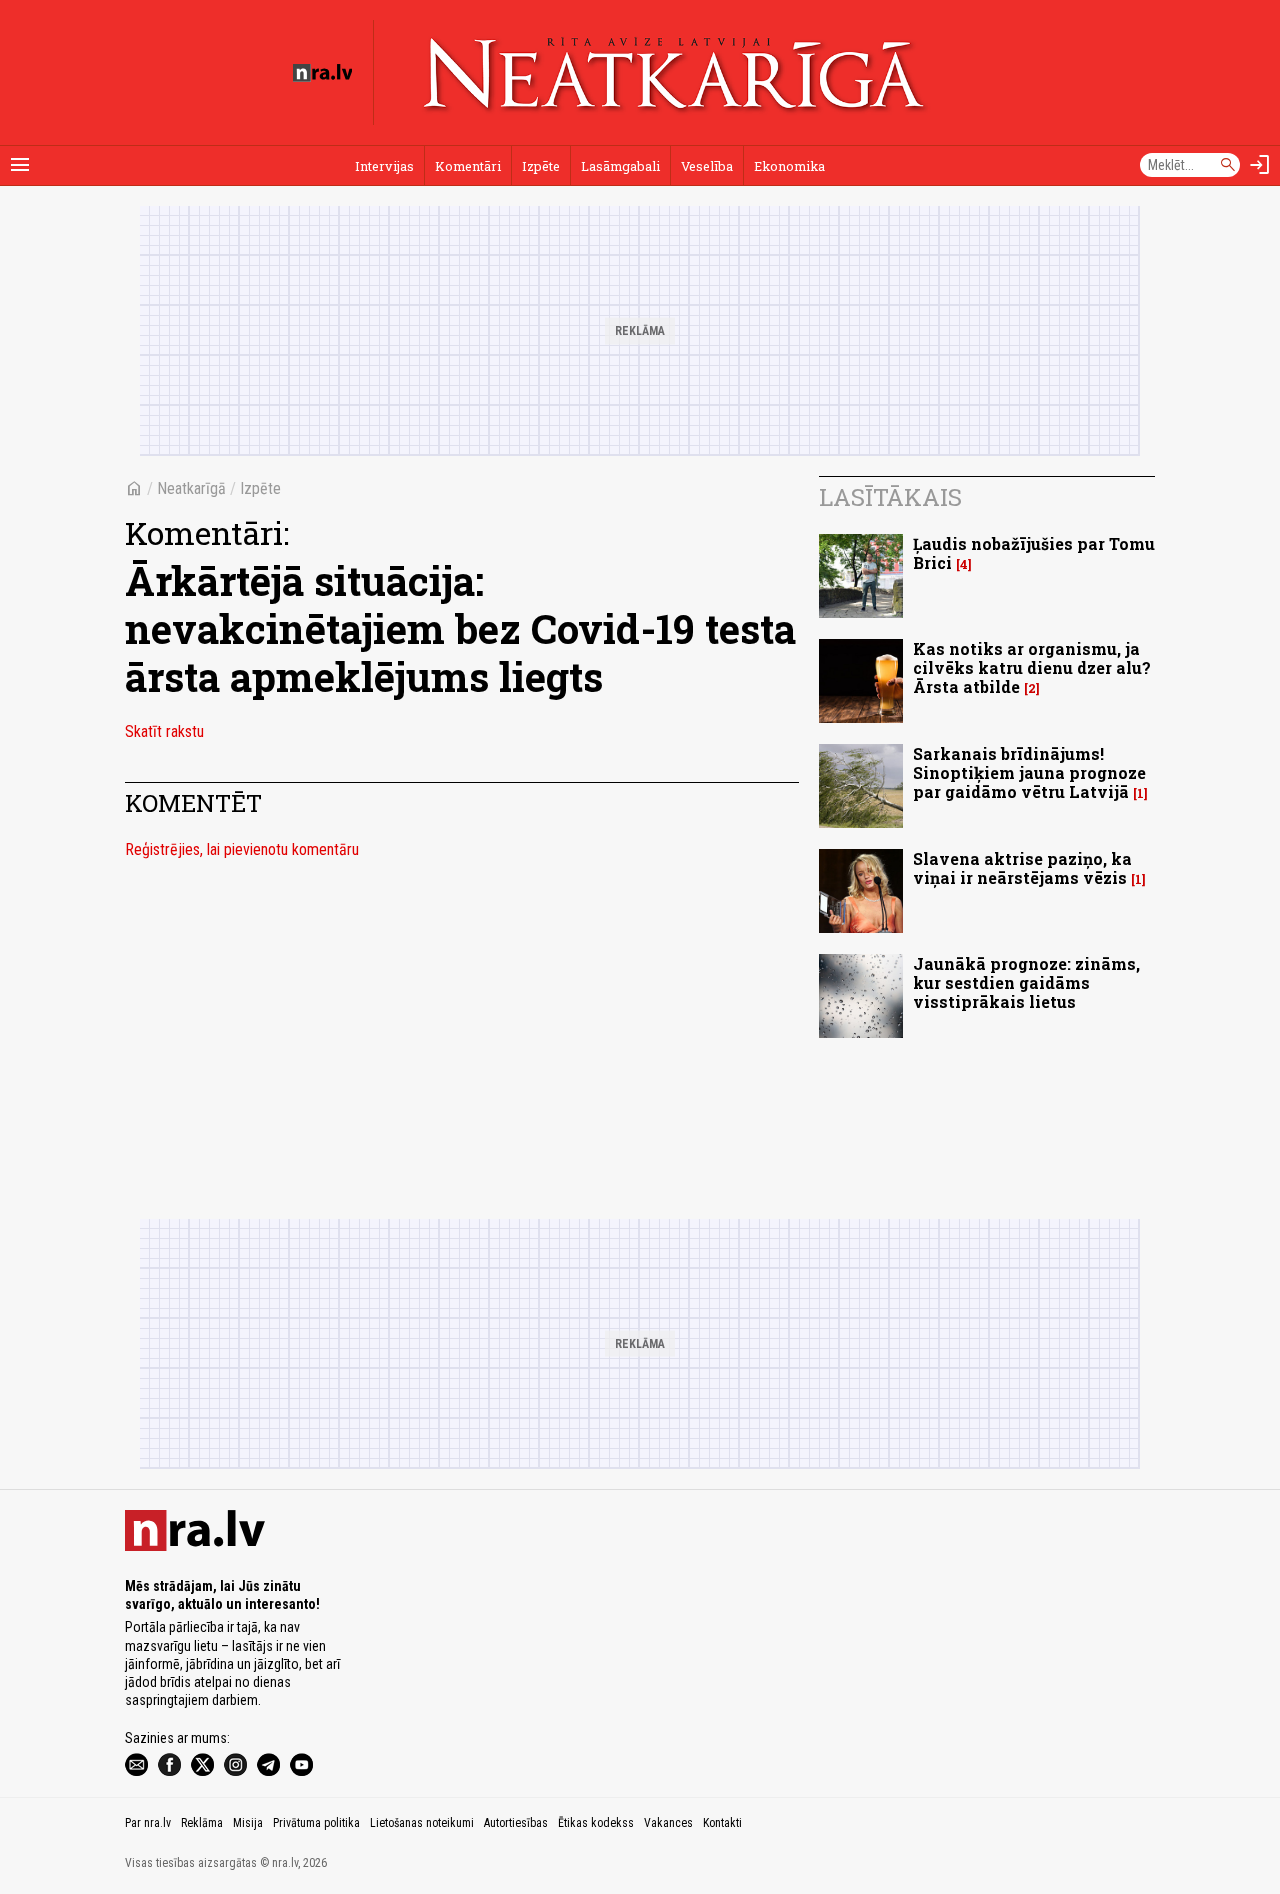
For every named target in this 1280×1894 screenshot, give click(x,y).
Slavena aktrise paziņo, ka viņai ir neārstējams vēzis (1022, 868)
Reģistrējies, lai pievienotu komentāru (242, 849)
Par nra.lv (148, 1823)
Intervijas (384, 166)
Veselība (707, 166)
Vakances (668, 1823)
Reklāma (202, 1823)
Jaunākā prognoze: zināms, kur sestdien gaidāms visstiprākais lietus (1026, 982)
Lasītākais (890, 497)
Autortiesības (516, 1823)
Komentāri (468, 166)
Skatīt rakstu (164, 731)
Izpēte (541, 166)
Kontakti (722, 1823)
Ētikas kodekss (596, 1823)
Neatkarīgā (191, 488)
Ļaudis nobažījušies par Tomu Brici (1034, 553)
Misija (248, 1823)
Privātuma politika (316, 1823)
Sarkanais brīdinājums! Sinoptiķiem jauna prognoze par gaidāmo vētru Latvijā (1029, 772)
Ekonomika (789, 166)
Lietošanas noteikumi (422, 1823)
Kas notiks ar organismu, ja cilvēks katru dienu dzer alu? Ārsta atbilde (1032, 667)
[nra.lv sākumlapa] (323, 73)
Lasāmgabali (620, 166)
